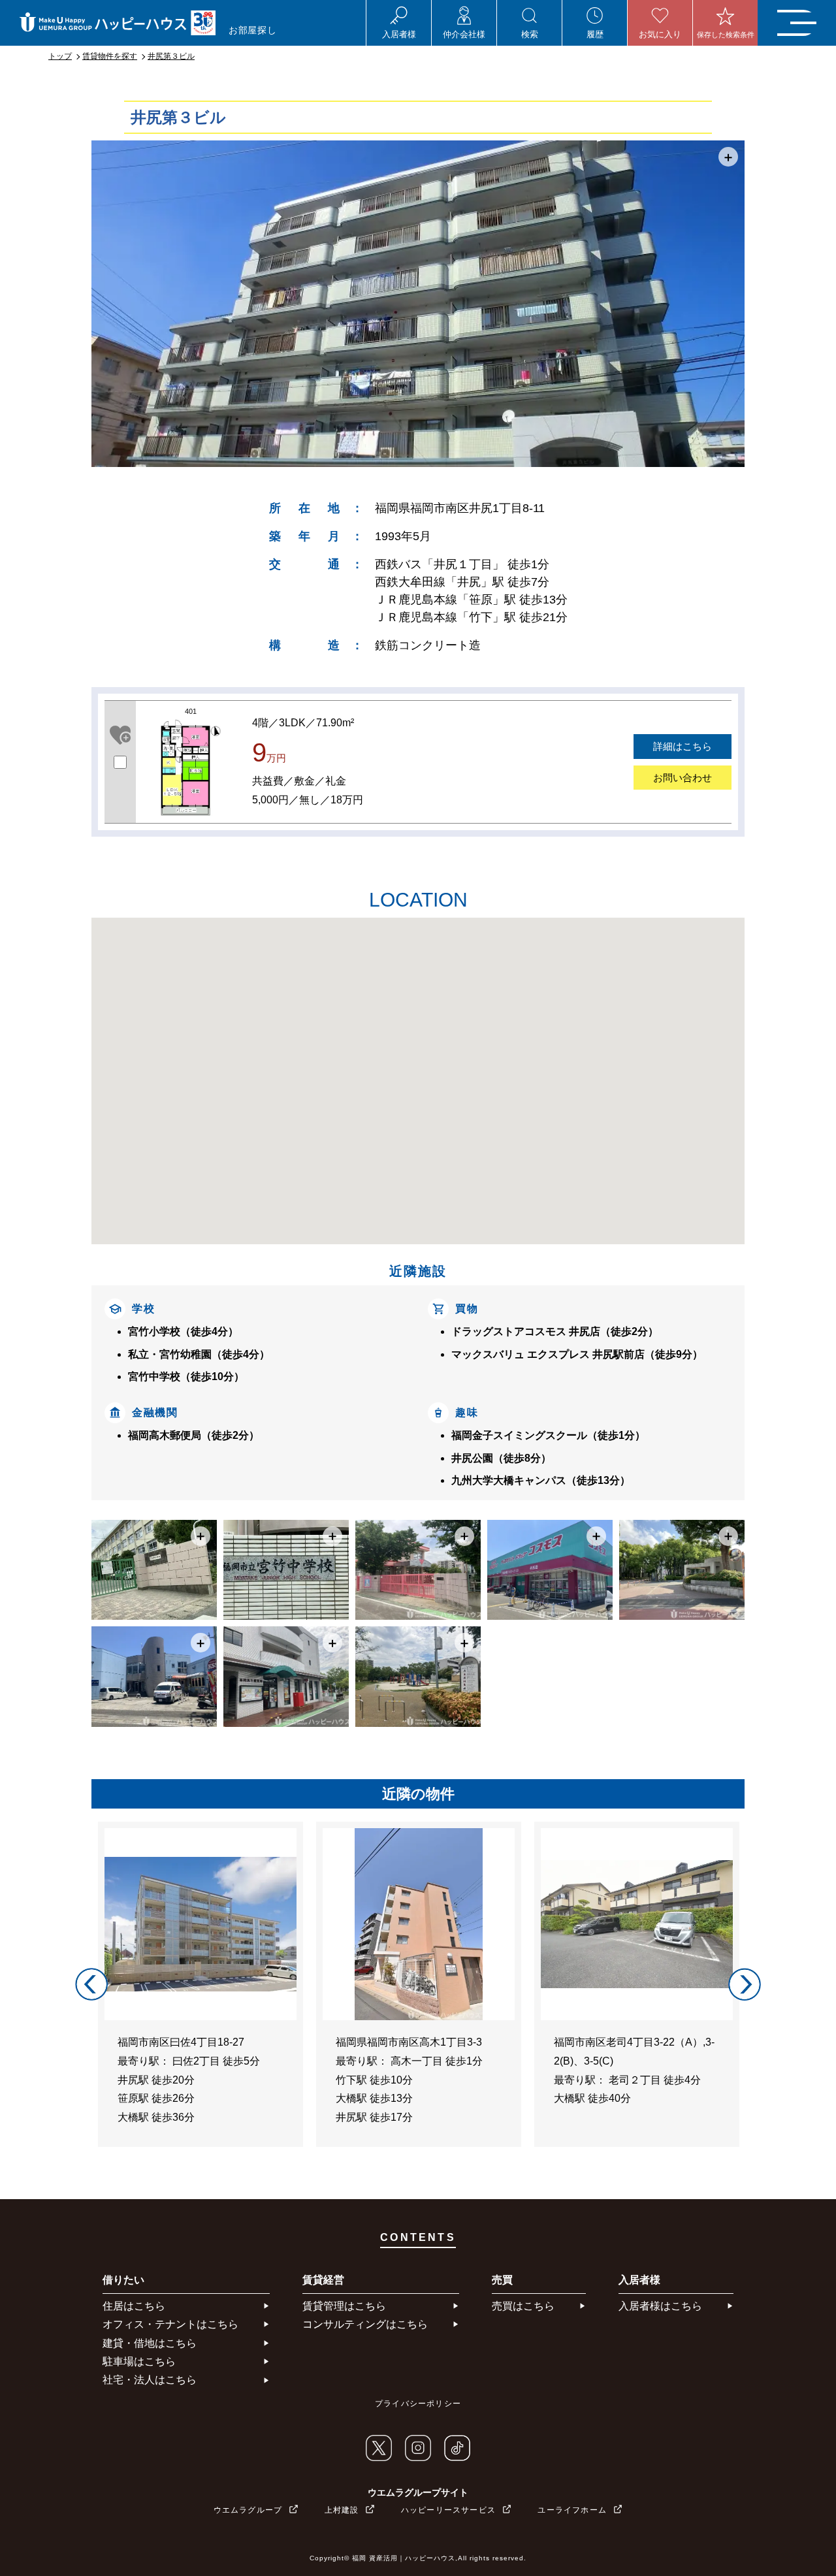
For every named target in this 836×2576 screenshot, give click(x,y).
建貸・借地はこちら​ (150, 2343)
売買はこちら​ (523, 2306)
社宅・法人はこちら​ (150, 2380)
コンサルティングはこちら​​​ (365, 2324)
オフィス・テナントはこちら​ (170, 2324)
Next (745, 1984)
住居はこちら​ (134, 2306)
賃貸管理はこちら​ (344, 2306)
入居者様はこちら (660, 2306)
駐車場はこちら (139, 2361)
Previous (91, 1984)
